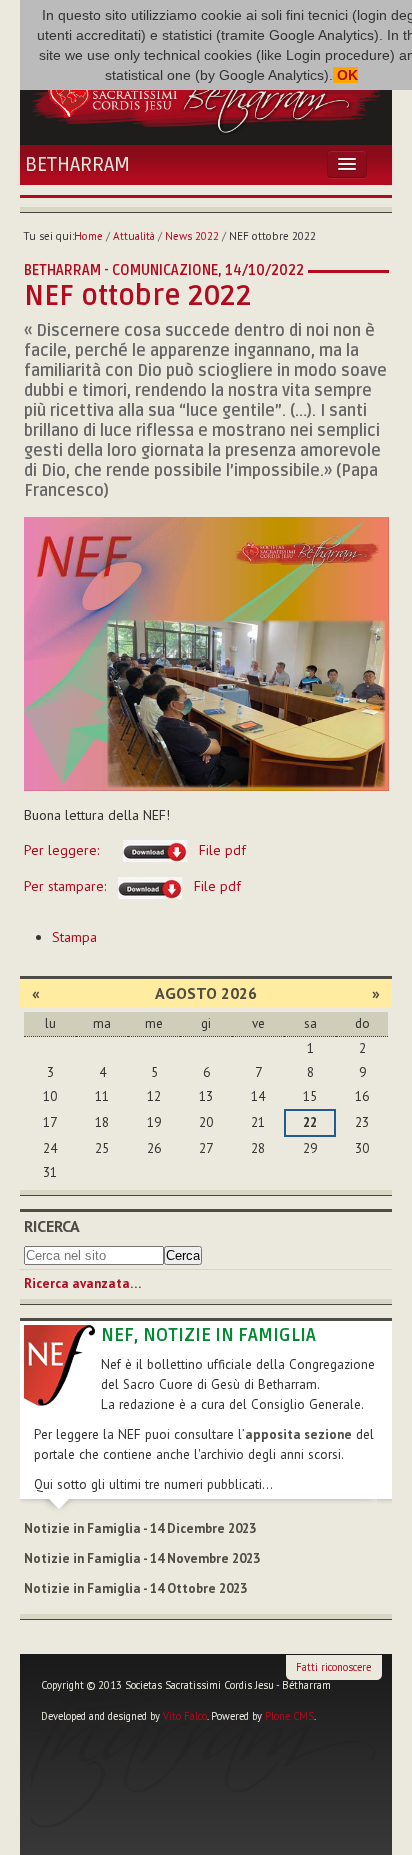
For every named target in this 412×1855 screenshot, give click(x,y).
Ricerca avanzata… (82, 1283)
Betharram (77, 165)
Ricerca (52, 1226)
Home (88, 236)
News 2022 (192, 236)
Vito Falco (185, 1716)
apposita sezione (298, 1434)
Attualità (134, 236)
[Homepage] (206, 93)
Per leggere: (135, 850)
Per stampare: (132, 886)
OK (345, 75)
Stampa (74, 937)
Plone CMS (289, 1716)
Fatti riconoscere (333, 1667)
